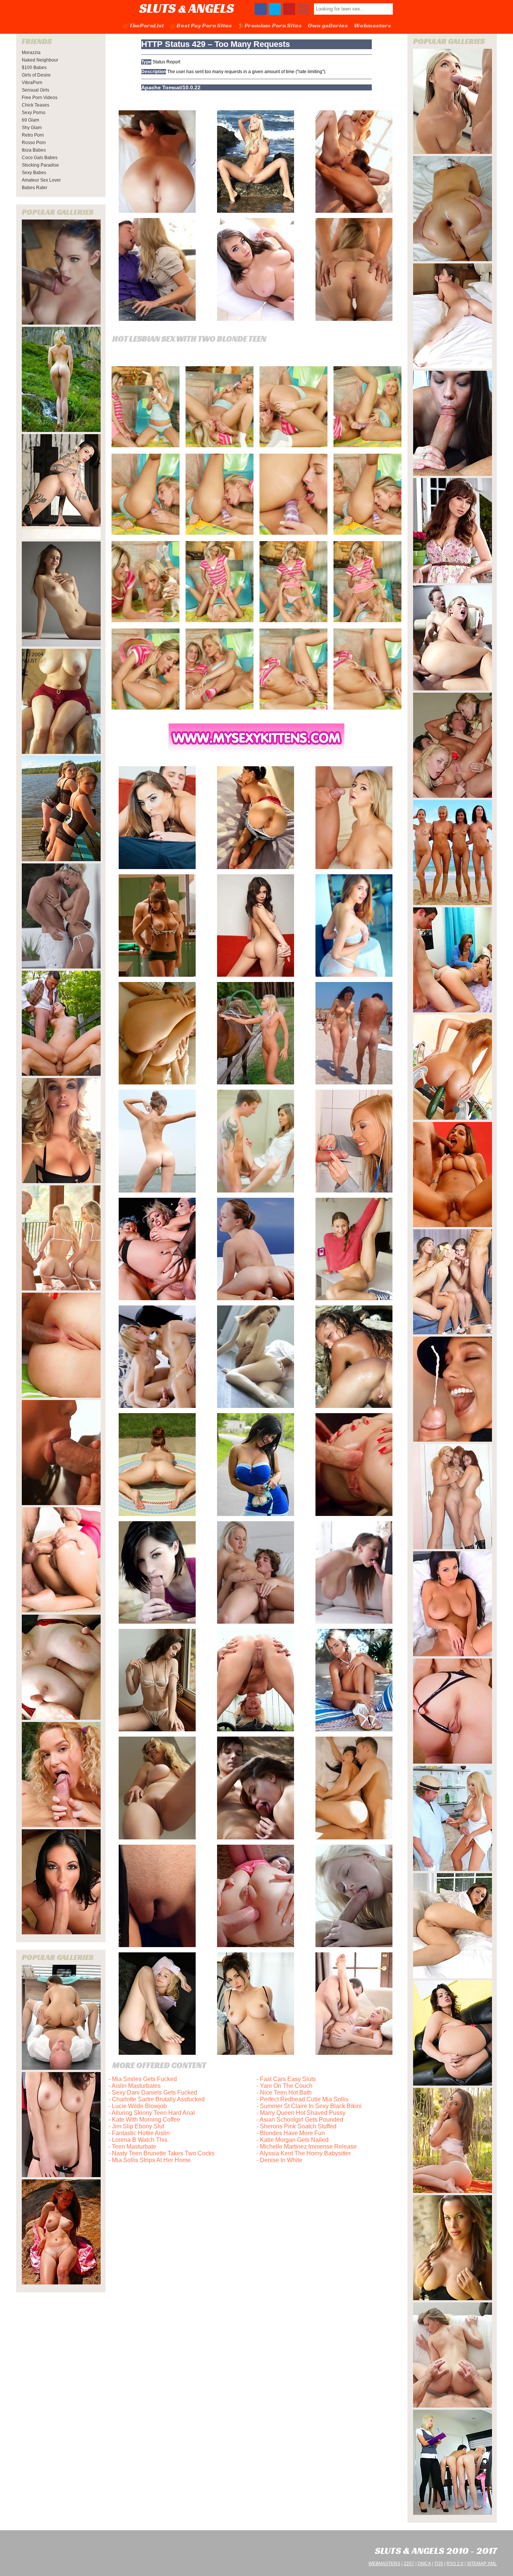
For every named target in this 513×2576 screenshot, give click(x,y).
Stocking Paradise (40, 165)
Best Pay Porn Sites (204, 25)
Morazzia (31, 53)
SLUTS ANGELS (187, 8)
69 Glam (30, 120)
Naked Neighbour (40, 60)
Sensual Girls (35, 90)
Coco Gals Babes (40, 158)
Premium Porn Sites (273, 25)
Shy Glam (32, 128)
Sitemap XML (482, 2564)
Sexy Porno (34, 113)
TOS (439, 2564)
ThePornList (146, 25)
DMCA (424, 2564)
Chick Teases (35, 105)
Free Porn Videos (40, 98)
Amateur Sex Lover (41, 180)
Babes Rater (35, 188)
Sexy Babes (34, 173)
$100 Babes (34, 68)
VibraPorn (32, 83)
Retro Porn (33, 135)
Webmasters (372, 25)
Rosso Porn (34, 143)
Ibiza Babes (34, 150)
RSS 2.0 (455, 2564)
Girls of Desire (36, 75)
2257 (409, 2564)
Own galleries (328, 25)
